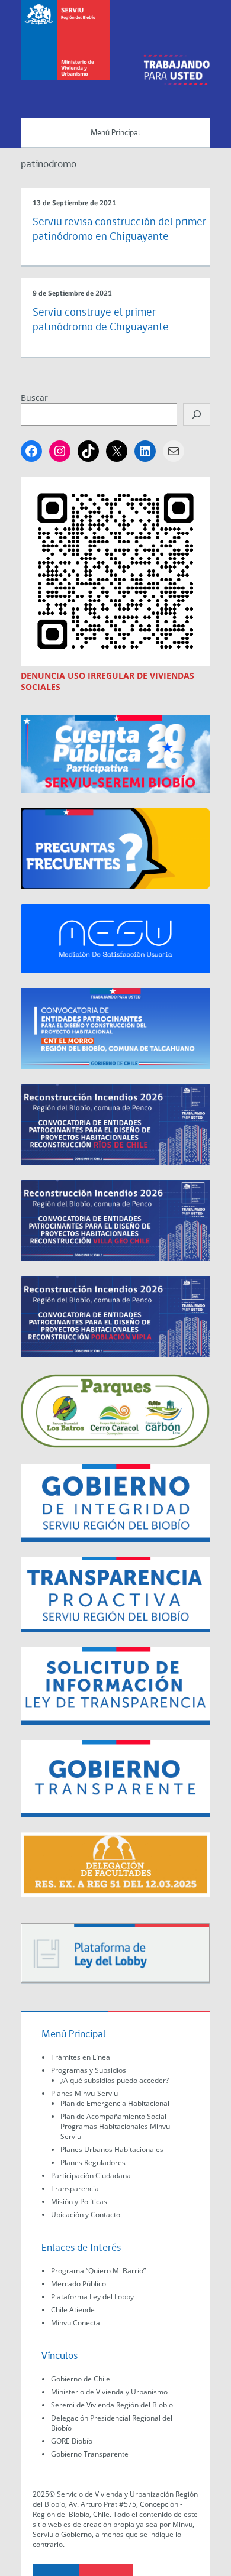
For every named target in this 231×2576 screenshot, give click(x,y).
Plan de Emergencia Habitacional (115, 2103)
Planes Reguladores (93, 2162)
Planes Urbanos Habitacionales (112, 2149)
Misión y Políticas (79, 2201)
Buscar (34, 398)
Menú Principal (115, 133)
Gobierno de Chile (81, 2379)
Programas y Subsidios (89, 2070)
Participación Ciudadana (91, 2175)
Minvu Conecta (76, 2323)
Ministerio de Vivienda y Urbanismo (109, 2392)
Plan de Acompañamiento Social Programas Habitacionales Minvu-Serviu (116, 2126)
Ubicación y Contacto (86, 2214)
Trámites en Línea (81, 2057)
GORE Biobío (72, 2441)
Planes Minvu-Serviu (84, 2093)
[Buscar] (197, 414)
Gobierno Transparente (90, 2454)
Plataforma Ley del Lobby (92, 2297)
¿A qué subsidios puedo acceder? (115, 2080)
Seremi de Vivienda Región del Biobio (112, 2405)
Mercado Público (78, 2284)
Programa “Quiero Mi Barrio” (98, 2271)
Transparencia (75, 2188)
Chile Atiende (73, 2310)
